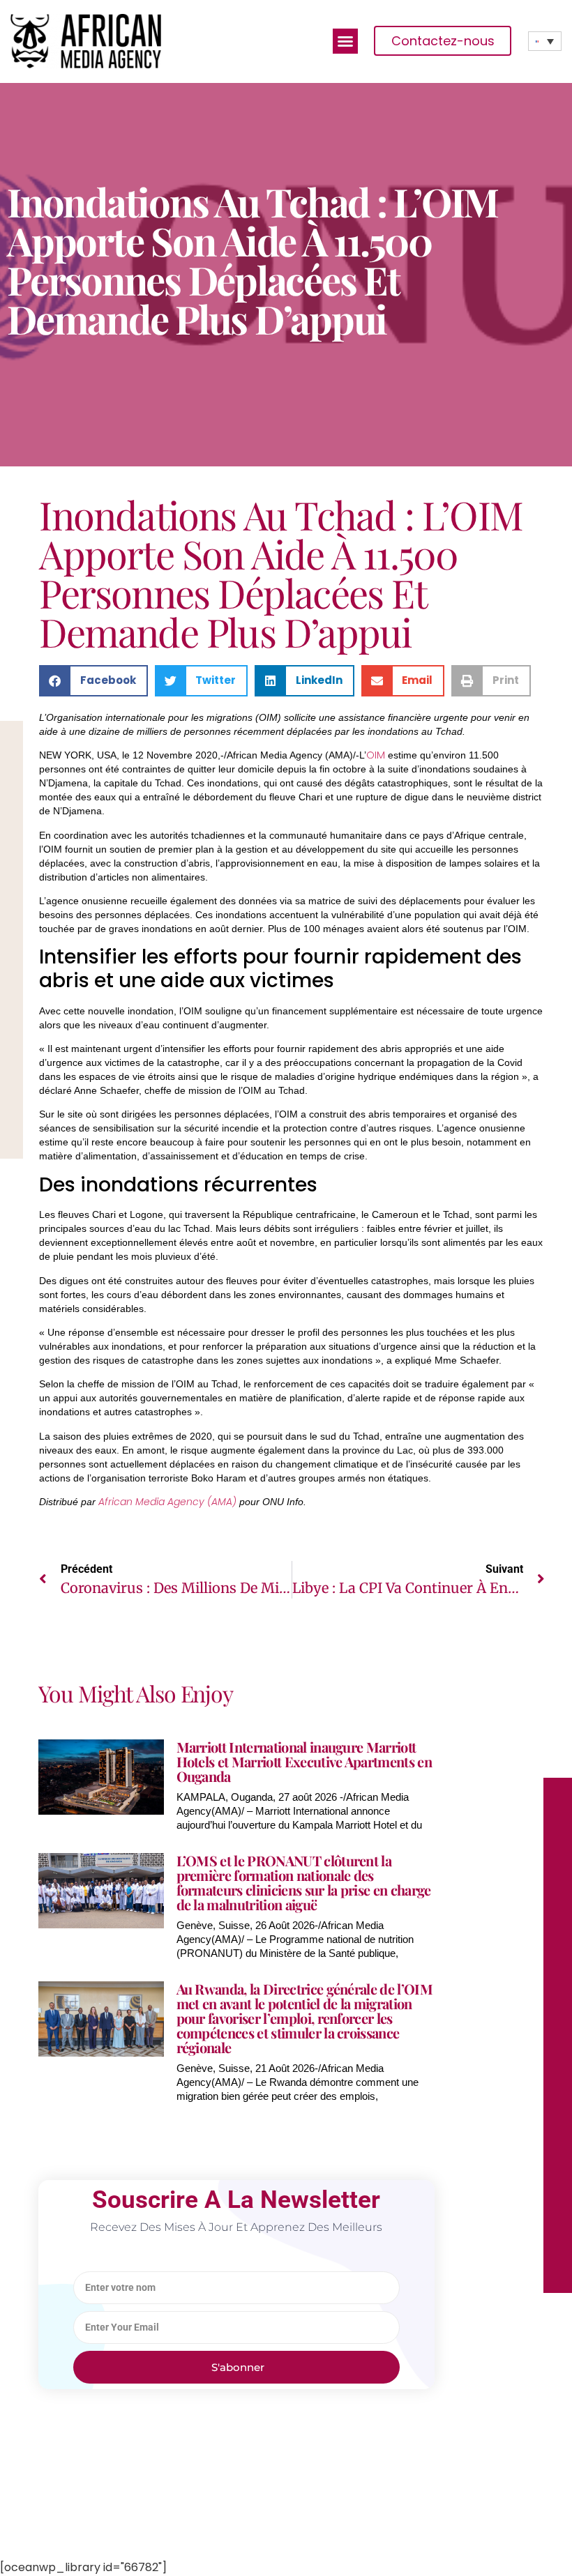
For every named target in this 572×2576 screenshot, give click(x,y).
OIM (376, 755)
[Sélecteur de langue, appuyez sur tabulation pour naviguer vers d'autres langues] (545, 41)
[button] (345, 41)
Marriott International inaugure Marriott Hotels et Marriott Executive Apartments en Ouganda (304, 1761)
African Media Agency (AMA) (169, 1502)
